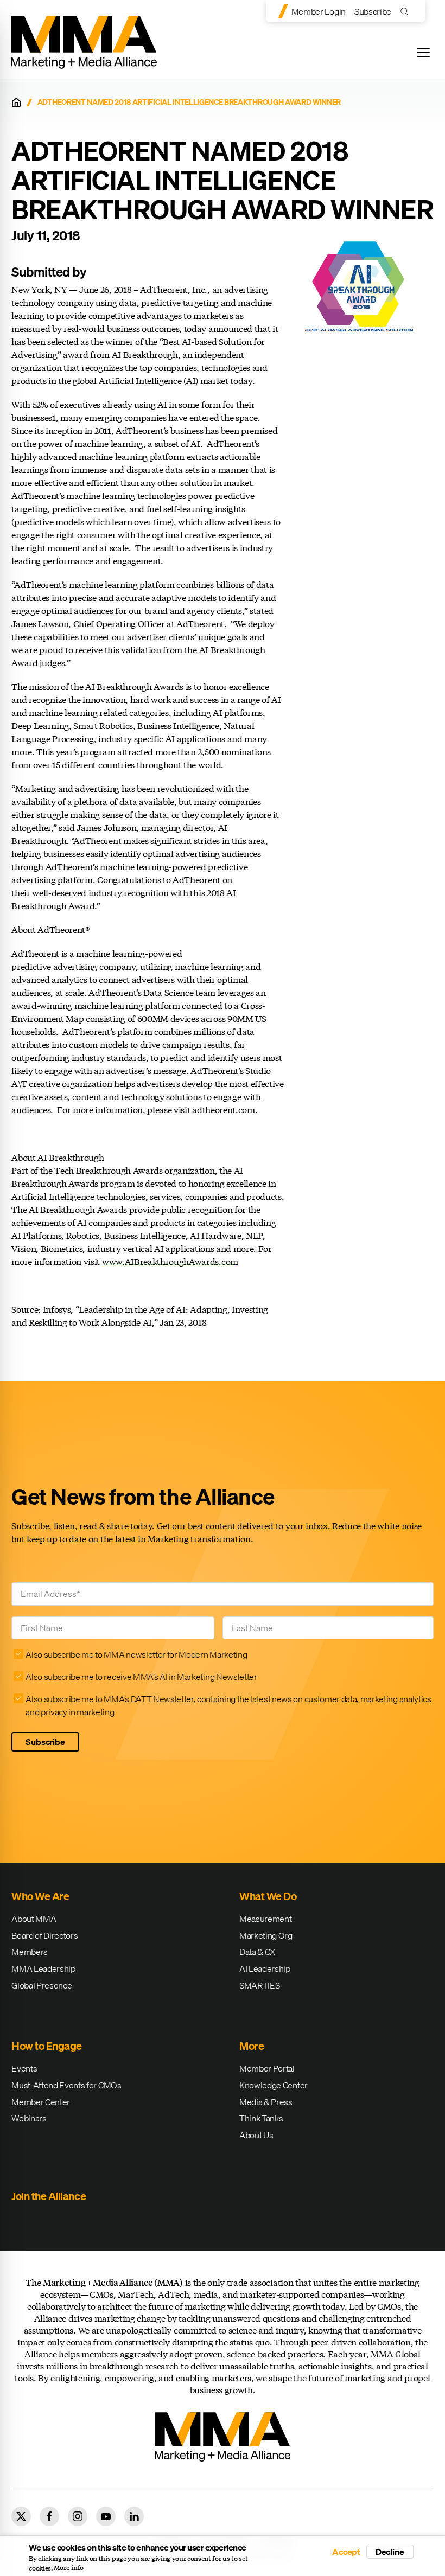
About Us (256, 2135)
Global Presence (42, 1985)
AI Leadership (265, 1968)
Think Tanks (261, 2118)
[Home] (16, 103)
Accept (346, 2552)
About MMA (34, 1919)
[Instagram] (78, 2516)
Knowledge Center (274, 2085)
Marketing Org (266, 1935)
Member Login (319, 11)
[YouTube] (106, 2516)
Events (24, 2068)
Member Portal (267, 2068)
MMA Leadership (43, 1968)
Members (30, 1952)
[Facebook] (49, 2516)
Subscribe (373, 11)
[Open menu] (423, 53)
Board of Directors (44, 1935)
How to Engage (47, 2046)
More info (69, 2568)
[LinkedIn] (134, 2516)
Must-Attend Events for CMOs (66, 2085)
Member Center (41, 2102)
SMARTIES (259, 1985)
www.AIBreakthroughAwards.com (170, 1261)
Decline (390, 2552)
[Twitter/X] (21, 2516)
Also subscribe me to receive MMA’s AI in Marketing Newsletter (141, 1677)
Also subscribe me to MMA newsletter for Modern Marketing (136, 1654)
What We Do (268, 1896)
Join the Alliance (49, 2196)
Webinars (29, 2118)
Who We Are (40, 1896)
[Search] (407, 11)
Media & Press (266, 2102)
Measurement (265, 1919)
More (252, 2046)
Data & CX (257, 1952)
